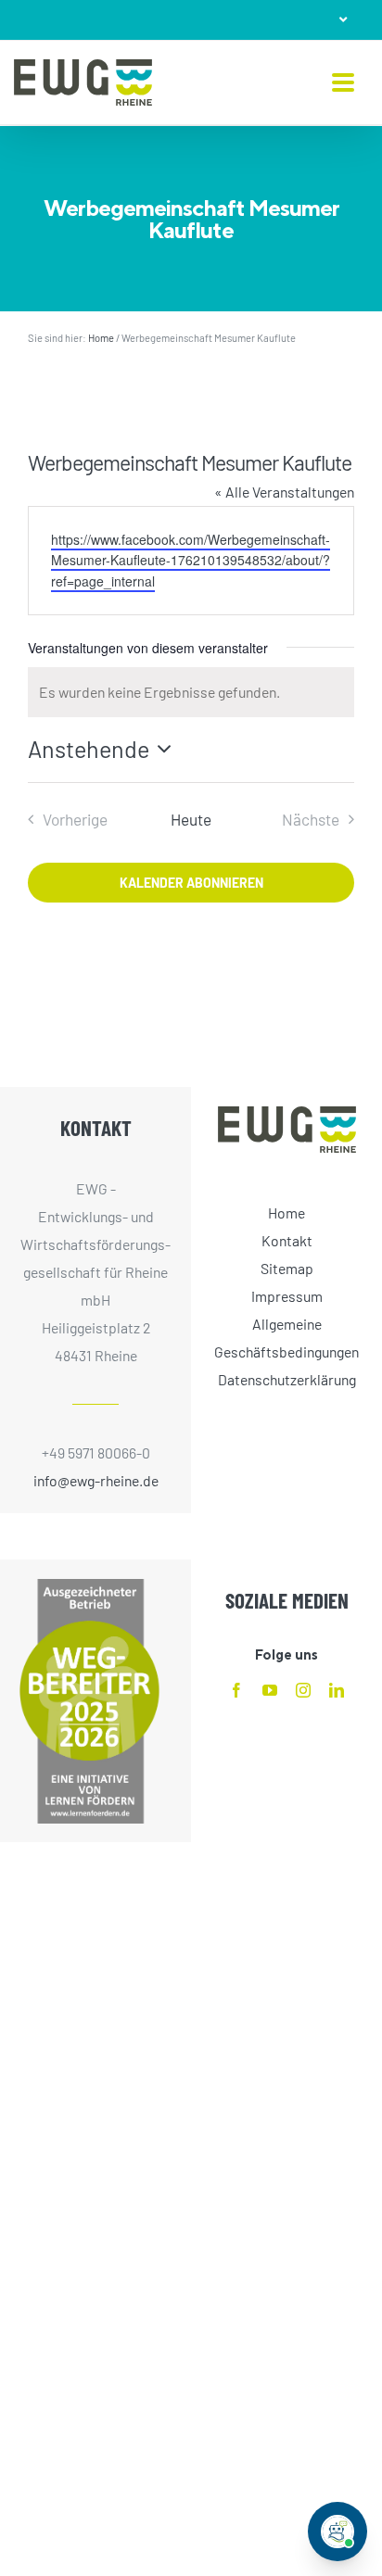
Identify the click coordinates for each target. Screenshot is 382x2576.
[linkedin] (337, 1690)
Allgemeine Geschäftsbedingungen (286, 1338)
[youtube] (270, 1690)
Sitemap (287, 1268)
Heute (191, 819)
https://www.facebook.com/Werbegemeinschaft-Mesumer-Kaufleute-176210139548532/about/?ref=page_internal (191, 560)
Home (101, 338)
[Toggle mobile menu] (343, 84)
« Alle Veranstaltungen (284, 492)
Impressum (287, 1296)
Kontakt (287, 1240)
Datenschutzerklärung (287, 1379)
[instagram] (303, 1690)
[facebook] (236, 1690)
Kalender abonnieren (191, 883)
